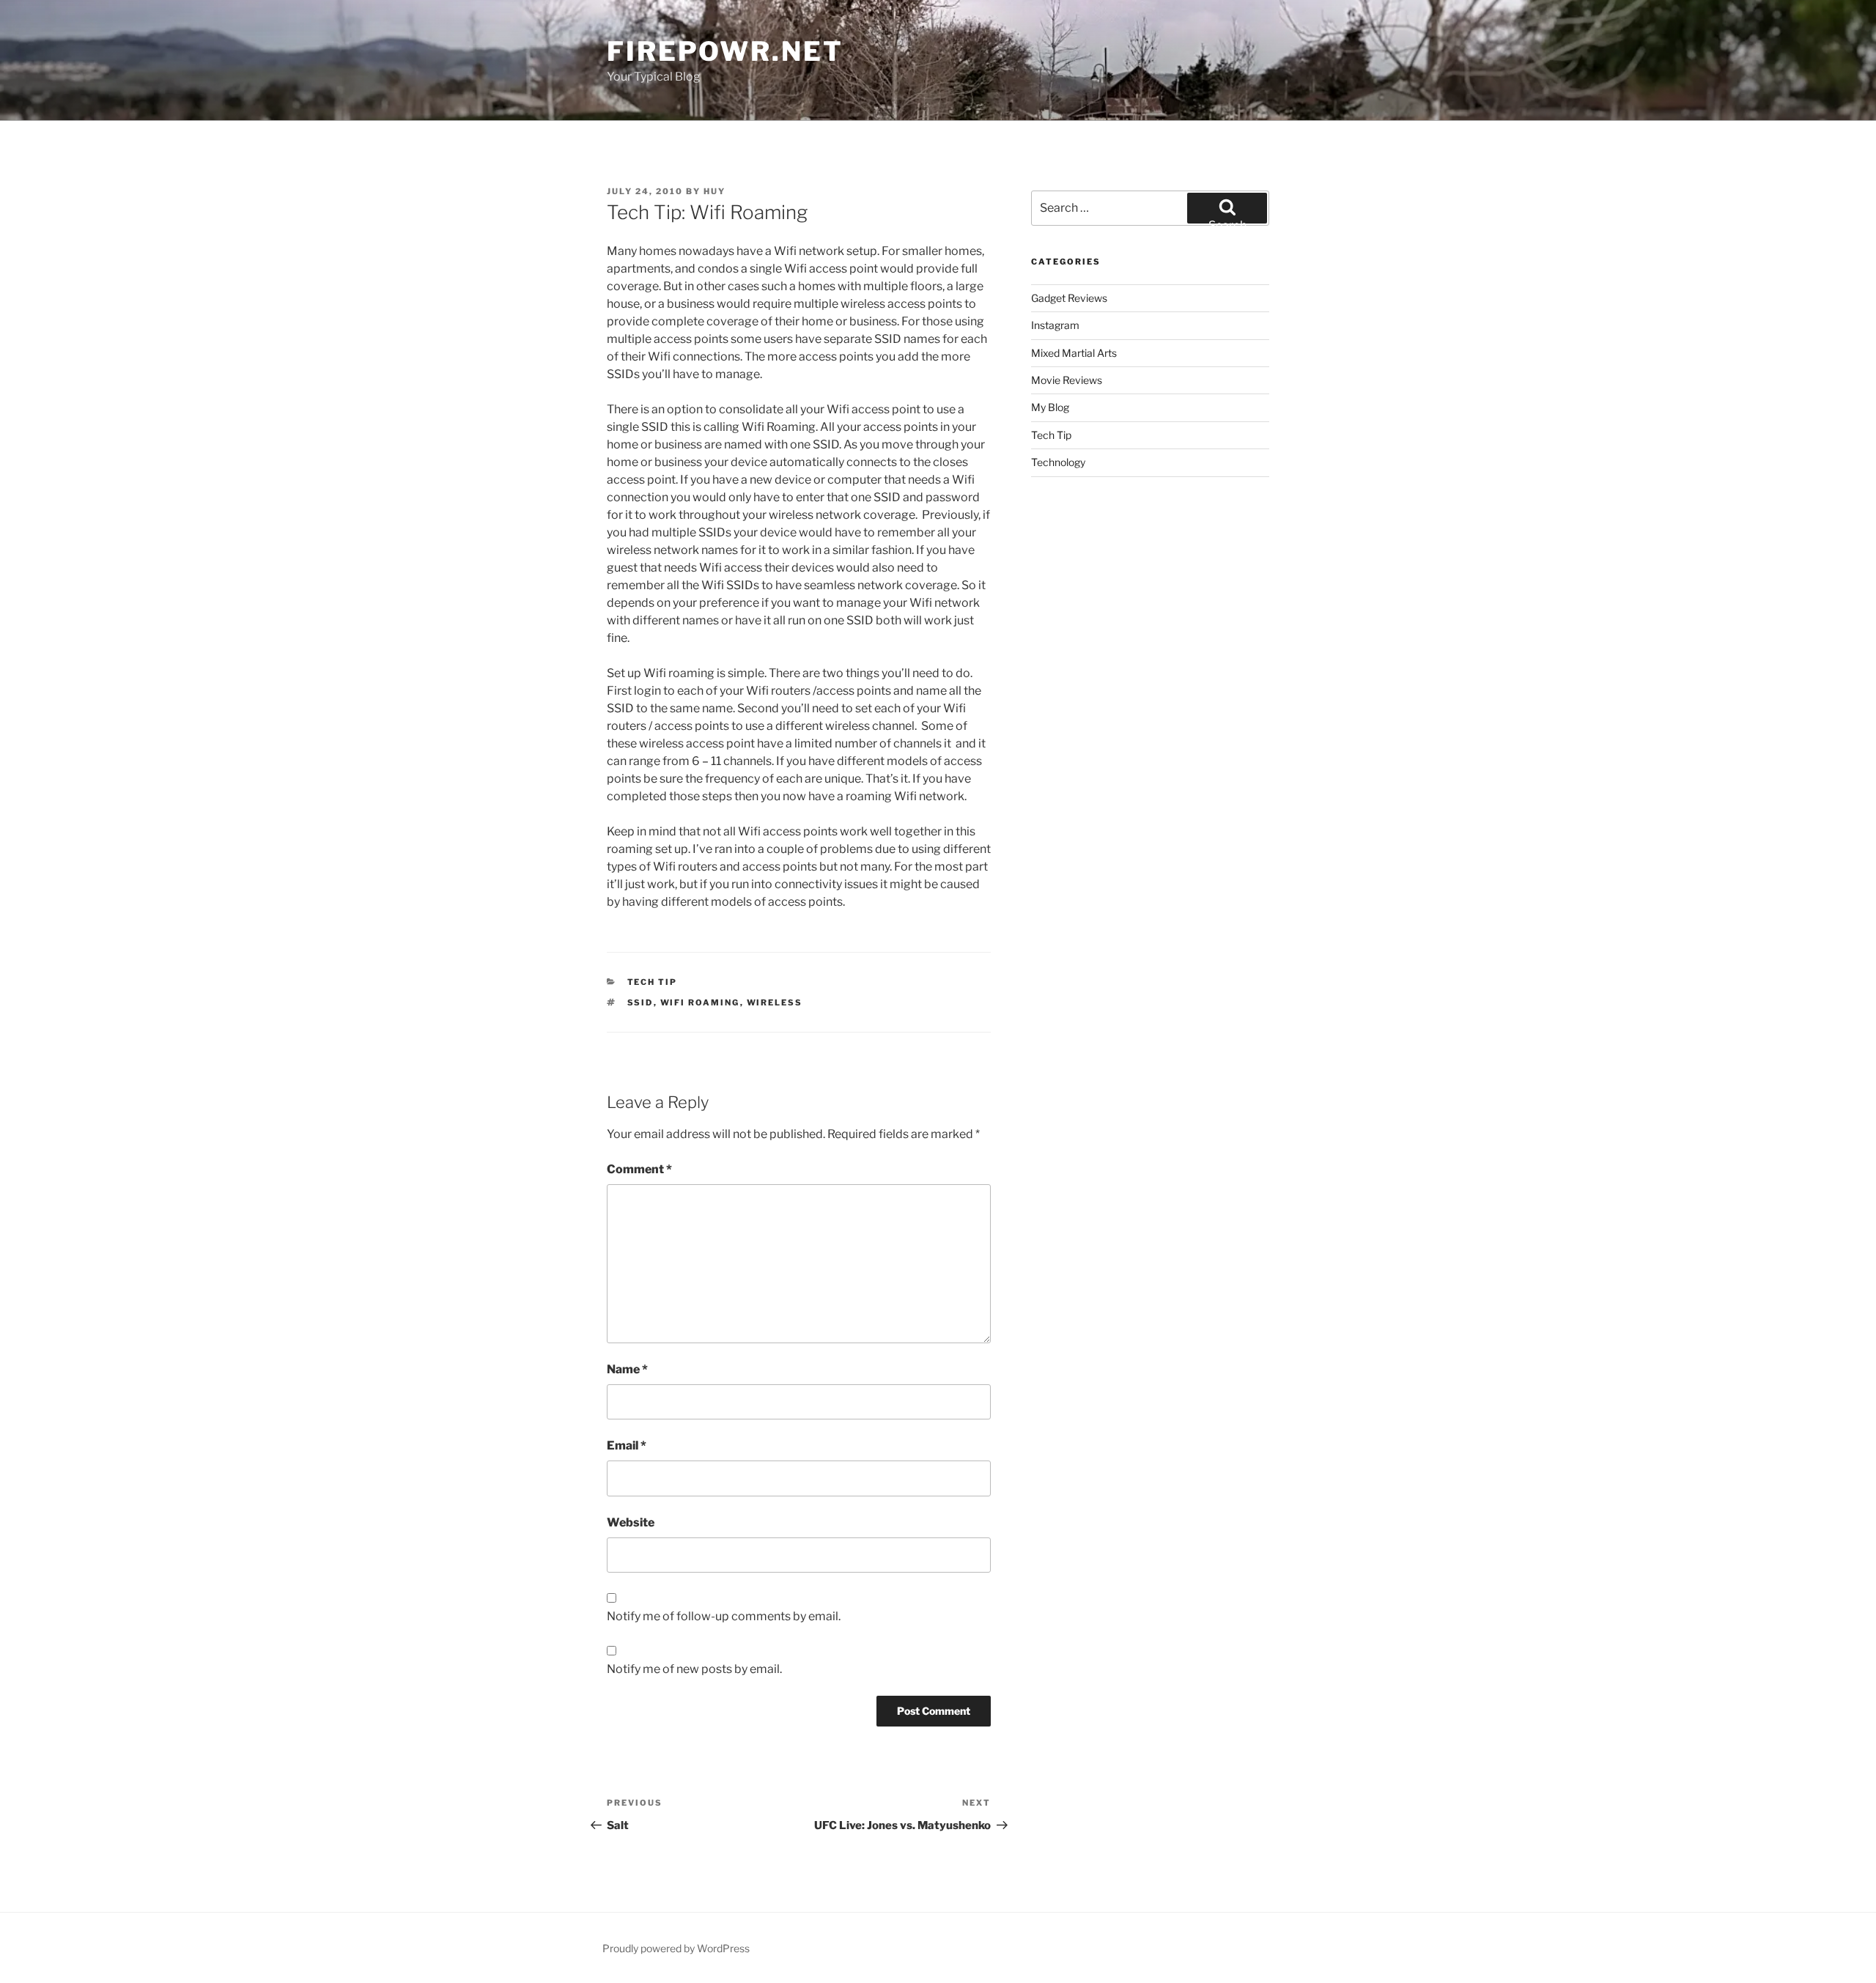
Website (631, 1522)
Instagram (1055, 325)
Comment (639, 1169)
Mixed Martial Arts (1074, 353)
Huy (714, 191)
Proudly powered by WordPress (676, 1948)
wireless (775, 1002)
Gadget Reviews (1069, 298)
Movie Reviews (1067, 380)
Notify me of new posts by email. (694, 1669)
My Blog (1050, 407)
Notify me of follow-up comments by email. (724, 1616)
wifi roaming (700, 1002)
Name (627, 1369)
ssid (640, 1002)
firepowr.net (725, 51)
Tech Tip (653, 982)
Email (627, 1445)
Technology (1058, 462)
